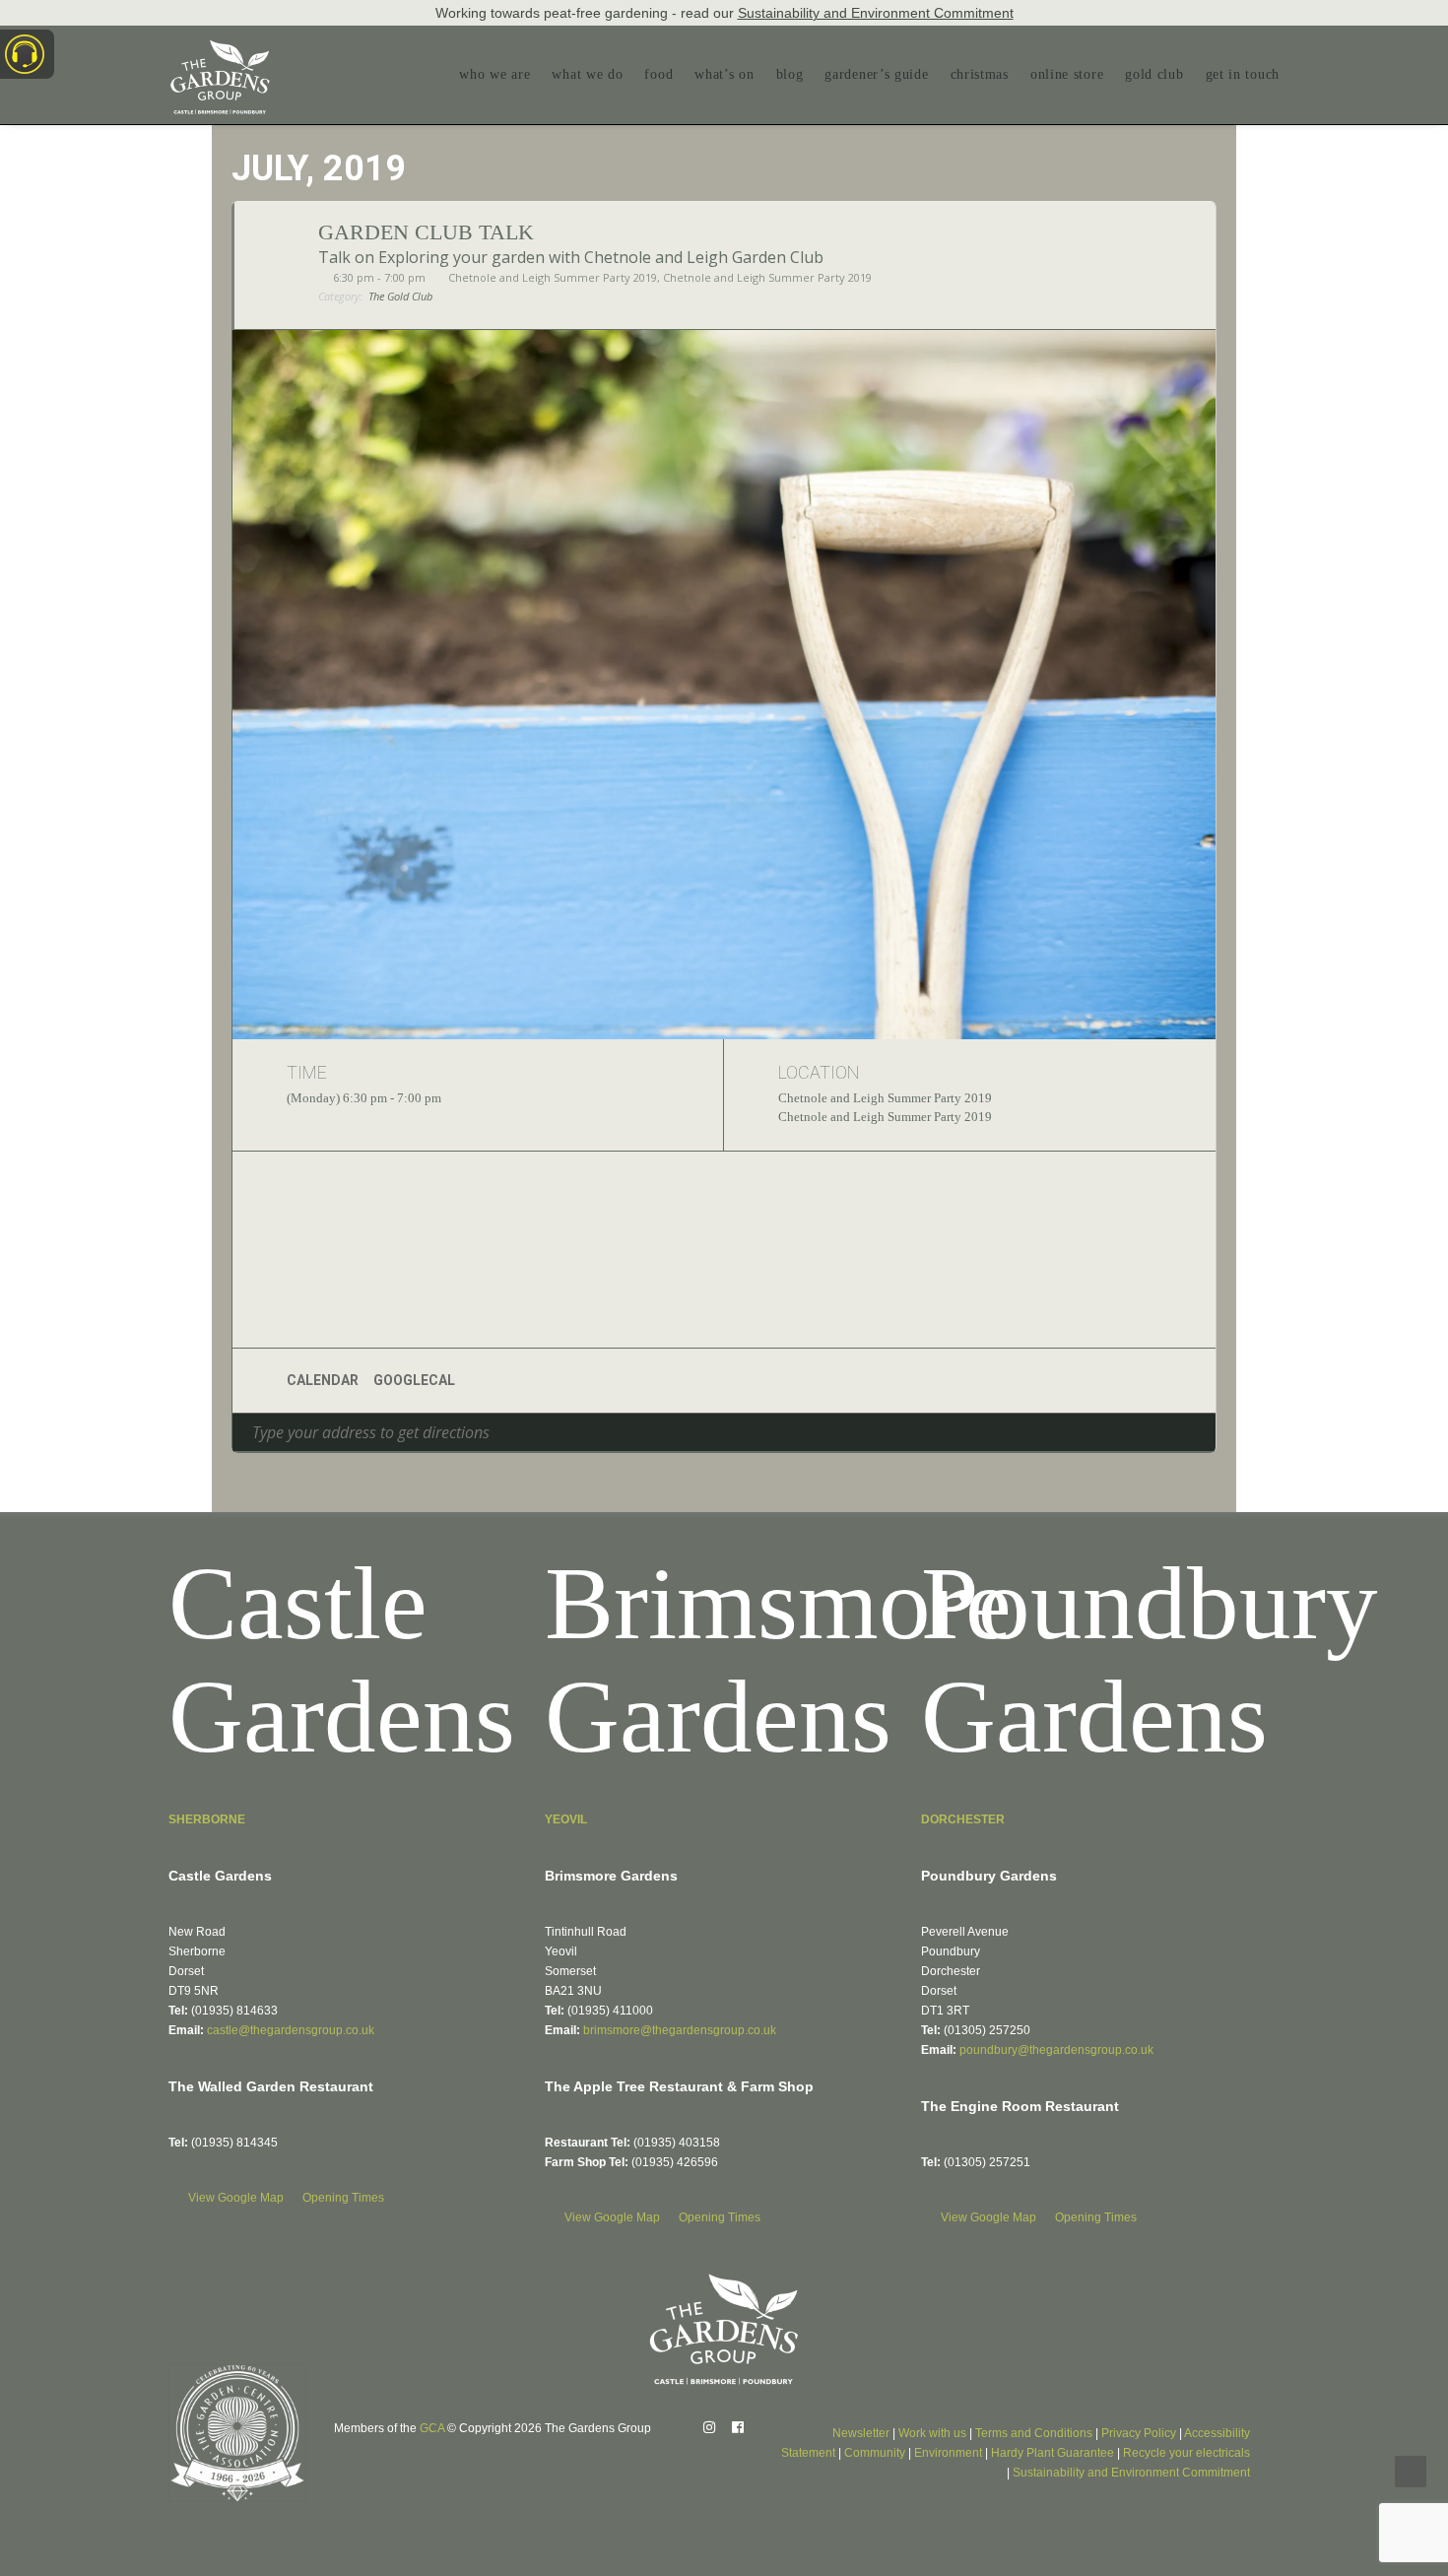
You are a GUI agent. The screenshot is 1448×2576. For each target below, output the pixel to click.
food (658, 74)
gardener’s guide (876, 74)
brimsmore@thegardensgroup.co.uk (680, 2030)
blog (790, 74)
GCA (432, 2428)
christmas (980, 74)
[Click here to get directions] (1200, 1432)
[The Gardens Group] (220, 47)
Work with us (932, 2433)
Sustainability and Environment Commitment (876, 13)
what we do (587, 74)
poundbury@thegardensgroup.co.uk (1056, 2050)
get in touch (1243, 74)
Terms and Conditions (1034, 2433)
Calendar (323, 1380)
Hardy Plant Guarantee (1053, 2453)
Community (875, 2453)
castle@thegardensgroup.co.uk (291, 2030)
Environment (948, 2453)
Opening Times (343, 2198)
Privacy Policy (1139, 2433)
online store (1067, 74)
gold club (1154, 74)
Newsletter (861, 2433)
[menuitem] (499, 75)
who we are (494, 74)
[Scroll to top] (1411, 2470)
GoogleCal (414, 1380)
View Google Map (237, 2198)
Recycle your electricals (1186, 2453)
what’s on (724, 74)
